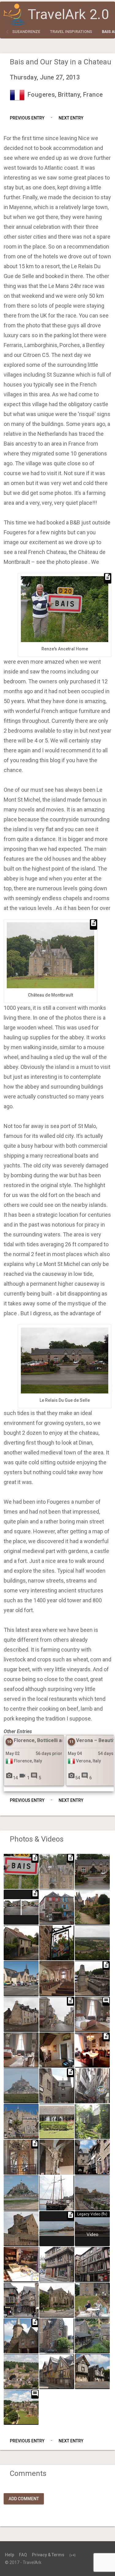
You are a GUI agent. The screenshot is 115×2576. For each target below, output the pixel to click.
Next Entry (71, 118)
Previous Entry (27, 118)
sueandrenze (26, 32)
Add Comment (24, 2499)
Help (10, 2555)
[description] (21, 1907)
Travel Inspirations (71, 32)
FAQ (23, 2555)
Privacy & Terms (48, 2555)
